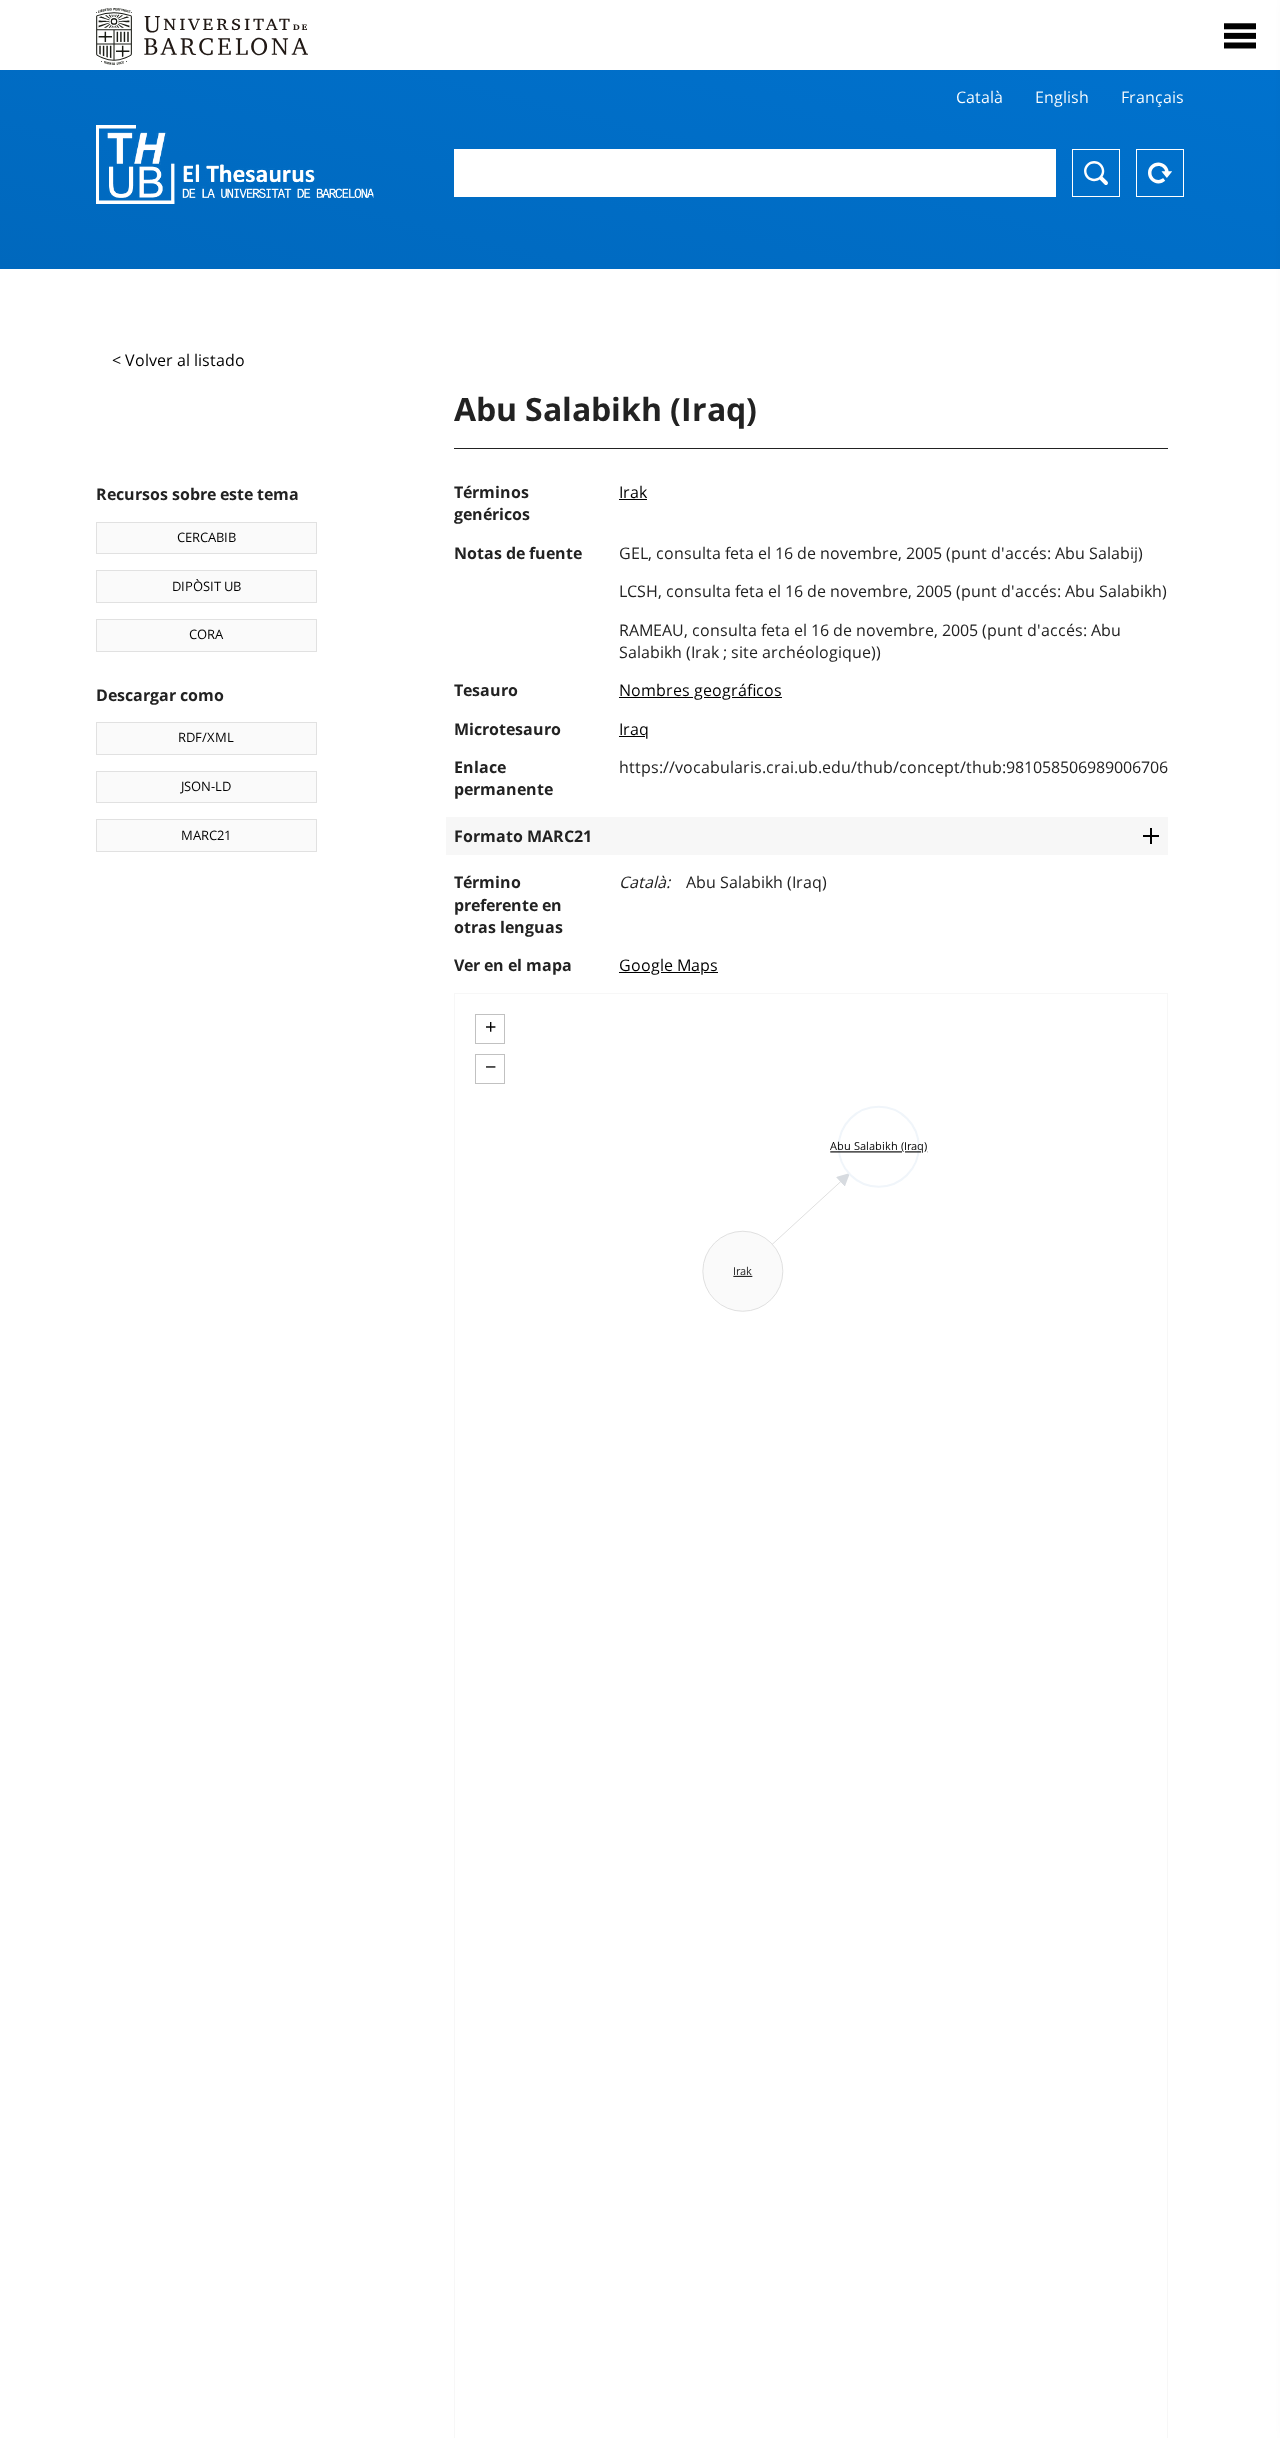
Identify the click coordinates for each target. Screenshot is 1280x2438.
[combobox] (755, 173)
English (1062, 97)
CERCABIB (206, 537)
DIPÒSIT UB (206, 586)
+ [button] (490, 1027)
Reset (1160, 173)
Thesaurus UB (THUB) (235, 165)
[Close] (1240, 36)
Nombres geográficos (700, 690)
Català (979, 97)
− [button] (490, 1067)
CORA (206, 634)
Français (1152, 97)
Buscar (1096, 173)
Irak (633, 492)
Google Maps (668, 965)
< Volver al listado (178, 360)
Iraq (634, 729)
